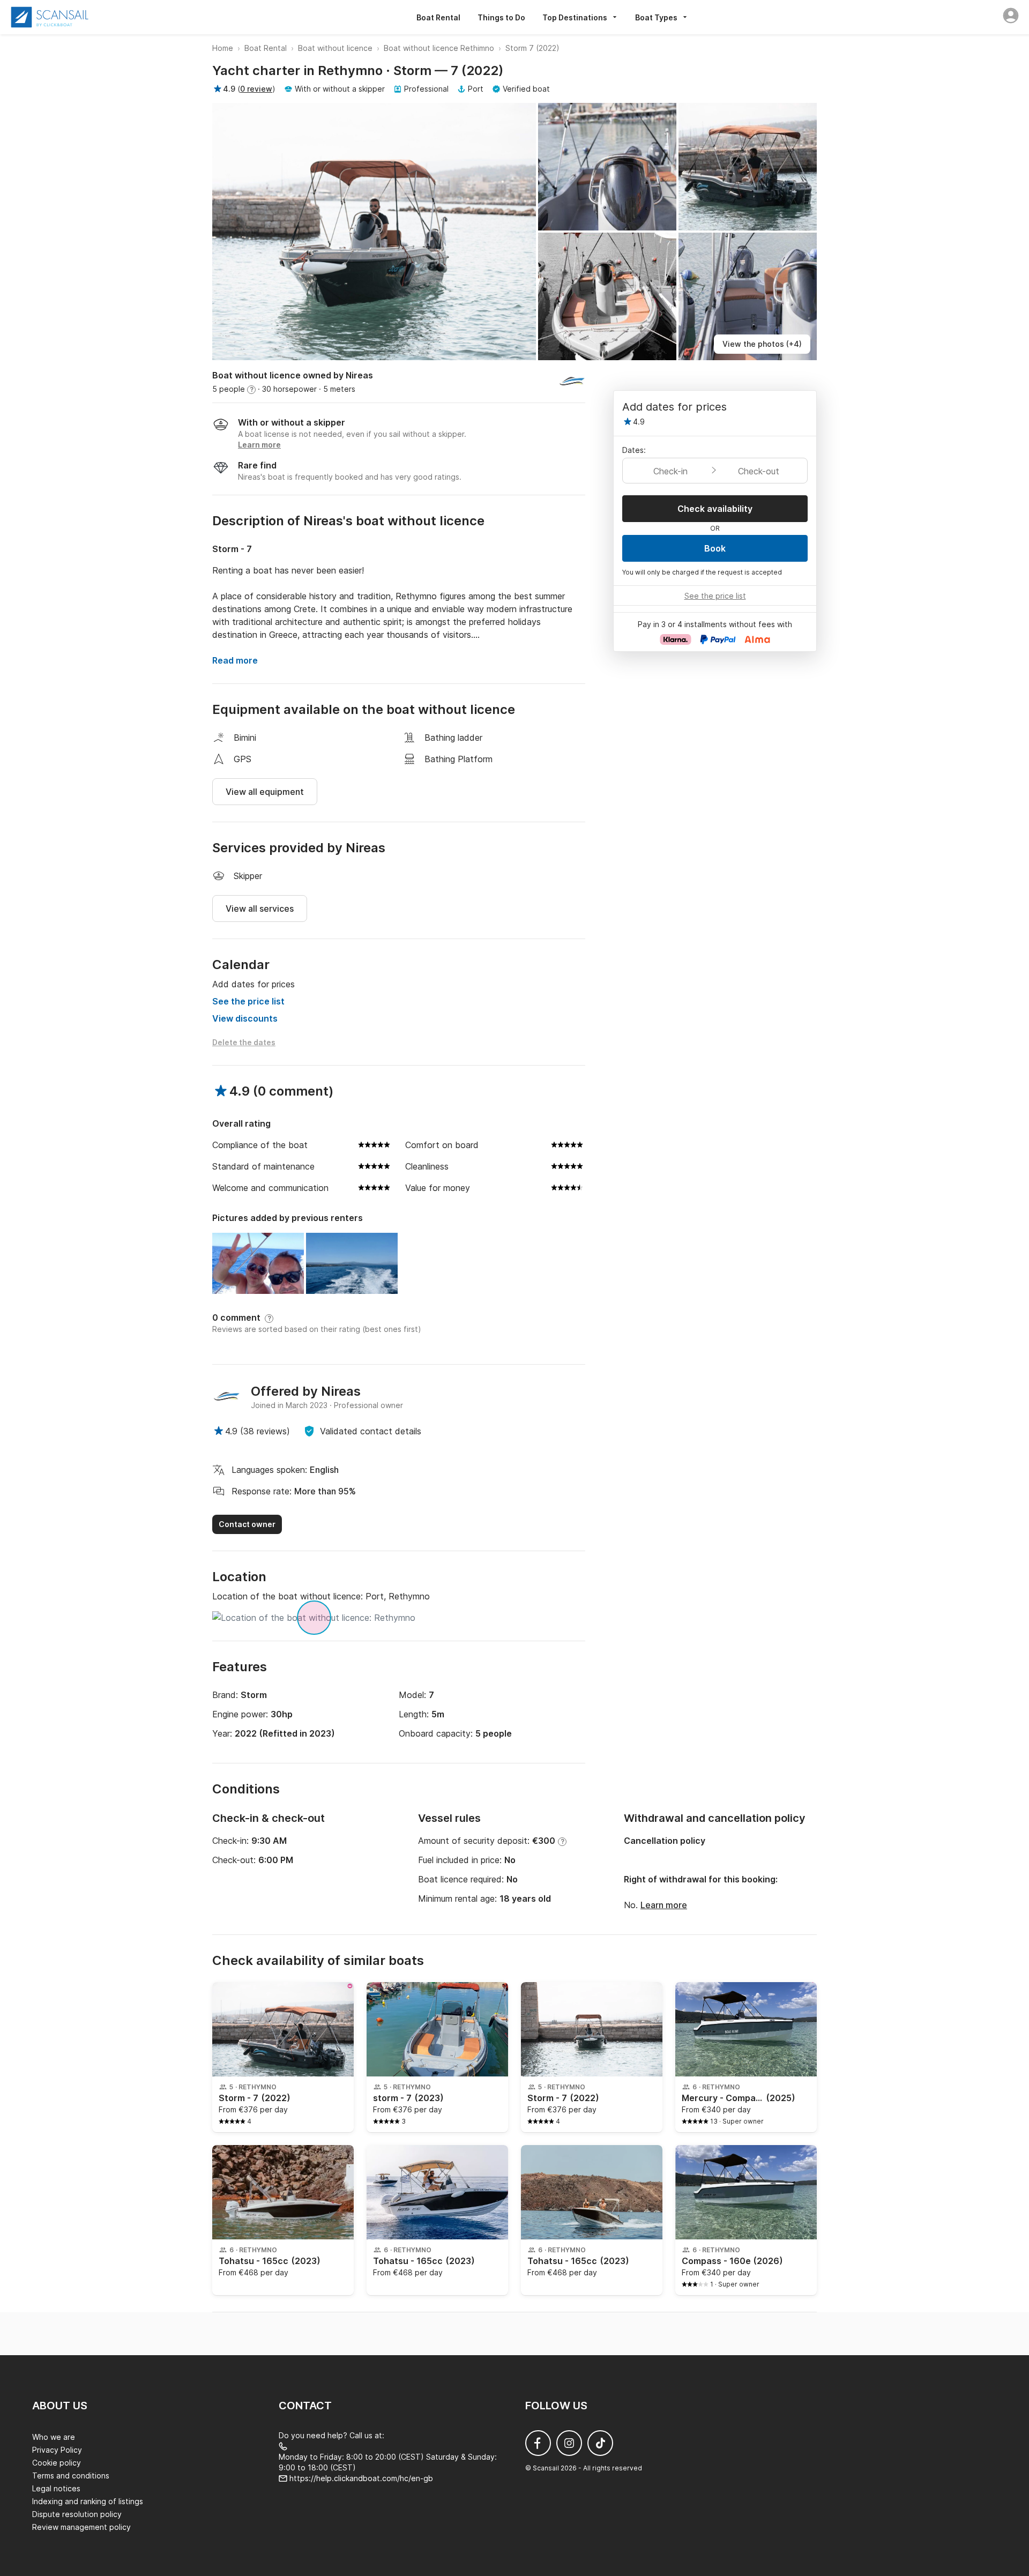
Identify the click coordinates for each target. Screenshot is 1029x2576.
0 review (256, 89)
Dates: (634, 450)
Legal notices (56, 2488)
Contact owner (247, 1524)
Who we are (54, 2437)
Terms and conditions (71, 2476)
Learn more (664, 1905)
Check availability (715, 509)
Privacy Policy (57, 2450)
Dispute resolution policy (77, 2514)
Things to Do (501, 17)
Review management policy (81, 2527)
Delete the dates (244, 1042)
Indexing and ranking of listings (88, 2501)
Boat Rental (438, 17)
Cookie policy (57, 2463)
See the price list (248, 1001)
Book (715, 548)
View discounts (245, 1018)
